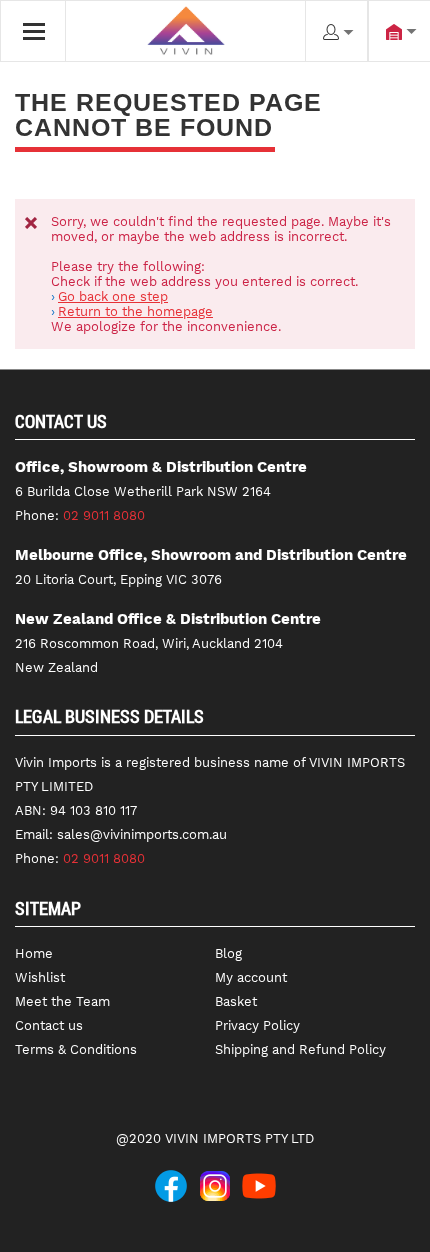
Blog (228, 953)
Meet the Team (62, 1001)
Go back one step (113, 296)
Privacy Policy (257, 1025)
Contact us (49, 1025)
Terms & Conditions (76, 1049)
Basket (236, 1001)
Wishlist (40, 977)
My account (251, 977)
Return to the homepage (135, 311)
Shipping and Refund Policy (300, 1049)
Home (34, 953)
